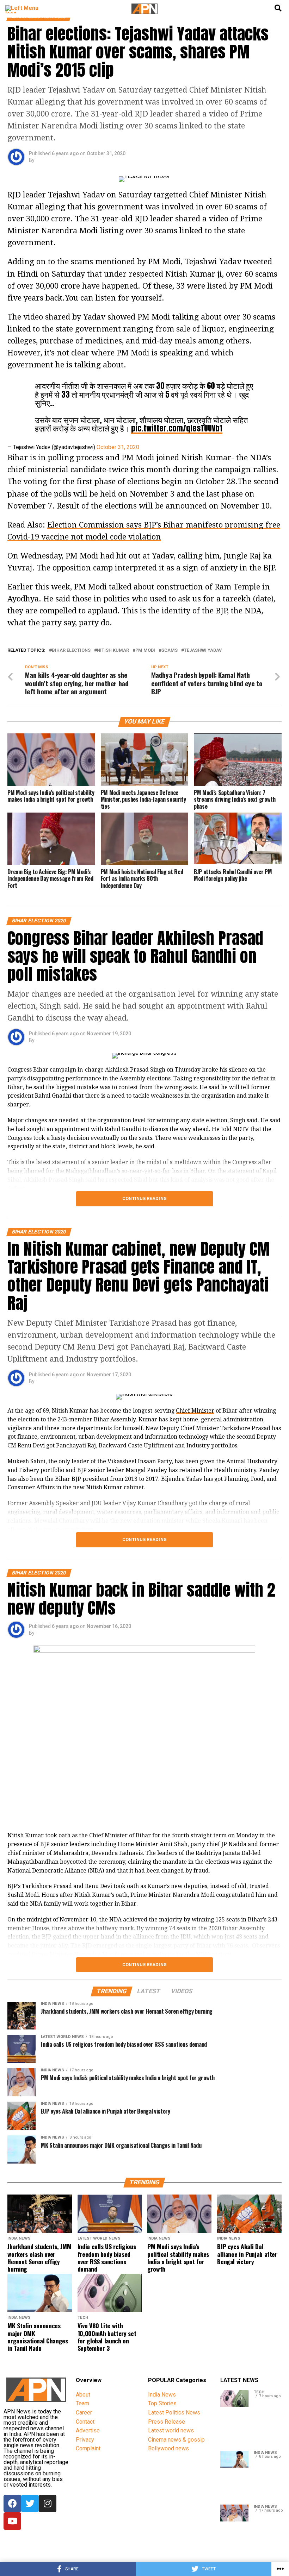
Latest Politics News (174, 2413)
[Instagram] (48, 2504)
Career (84, 2413)
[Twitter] (30, 2504)
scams (170, 651)
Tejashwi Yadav (203, 651)
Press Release (167, 2422)
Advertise (88, 2430)
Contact (85, 2422)
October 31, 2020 (118, 447)
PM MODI (145, 651)
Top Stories (162, 2403)
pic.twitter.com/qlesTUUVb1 (177, 428)
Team (82, 2403)
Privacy (85, 2440)
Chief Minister (195, 1411)
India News (162, 2395)
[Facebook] (12, 2504)
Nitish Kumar (113, 651)
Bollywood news (168, 2448)
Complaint (88, 2448)
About (83, 2395)
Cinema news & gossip (176, 2440)
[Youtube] (12, 2521)
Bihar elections (71, 651)
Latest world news (171, 2430)
